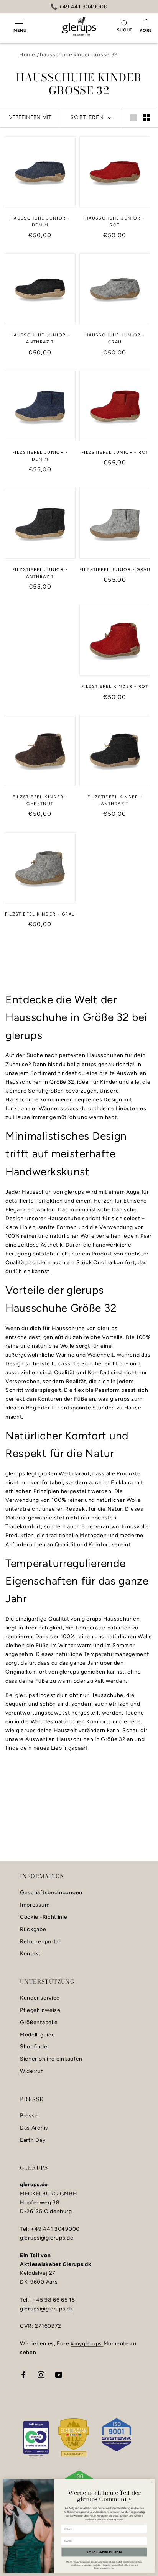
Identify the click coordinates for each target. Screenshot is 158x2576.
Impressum (35, 1905)
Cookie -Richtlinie (44, 1917)
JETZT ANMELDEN (104, 2552)
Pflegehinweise (40, 2010)
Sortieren (88, 117)
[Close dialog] (152, 2482)
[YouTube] (59, 2375)
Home (27, 55)
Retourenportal (40, 1942)
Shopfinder (35, 2047)
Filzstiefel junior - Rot (115, 452)
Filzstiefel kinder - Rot (115, 687)
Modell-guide (37, 2035)
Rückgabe (33, 1930)
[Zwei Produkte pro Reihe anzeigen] (146, 118)
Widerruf (32, 2071)
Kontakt (30, 1954)
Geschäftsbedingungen (51, 1893)
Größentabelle (39, 2023)
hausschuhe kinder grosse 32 (79, 55)
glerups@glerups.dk (47, 2309)
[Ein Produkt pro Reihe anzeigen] (133, 118)
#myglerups (87, 2344)
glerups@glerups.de (47, 2238)
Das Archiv (34, 2128)
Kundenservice (40, 1998)
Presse (29, 2116)
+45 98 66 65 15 (54, 2300)
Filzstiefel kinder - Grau (40, 914)
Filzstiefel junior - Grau (115, 570)
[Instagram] (41, 2375)
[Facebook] (23, 2375)
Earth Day (33, 2140)
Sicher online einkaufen (51, 2059)
